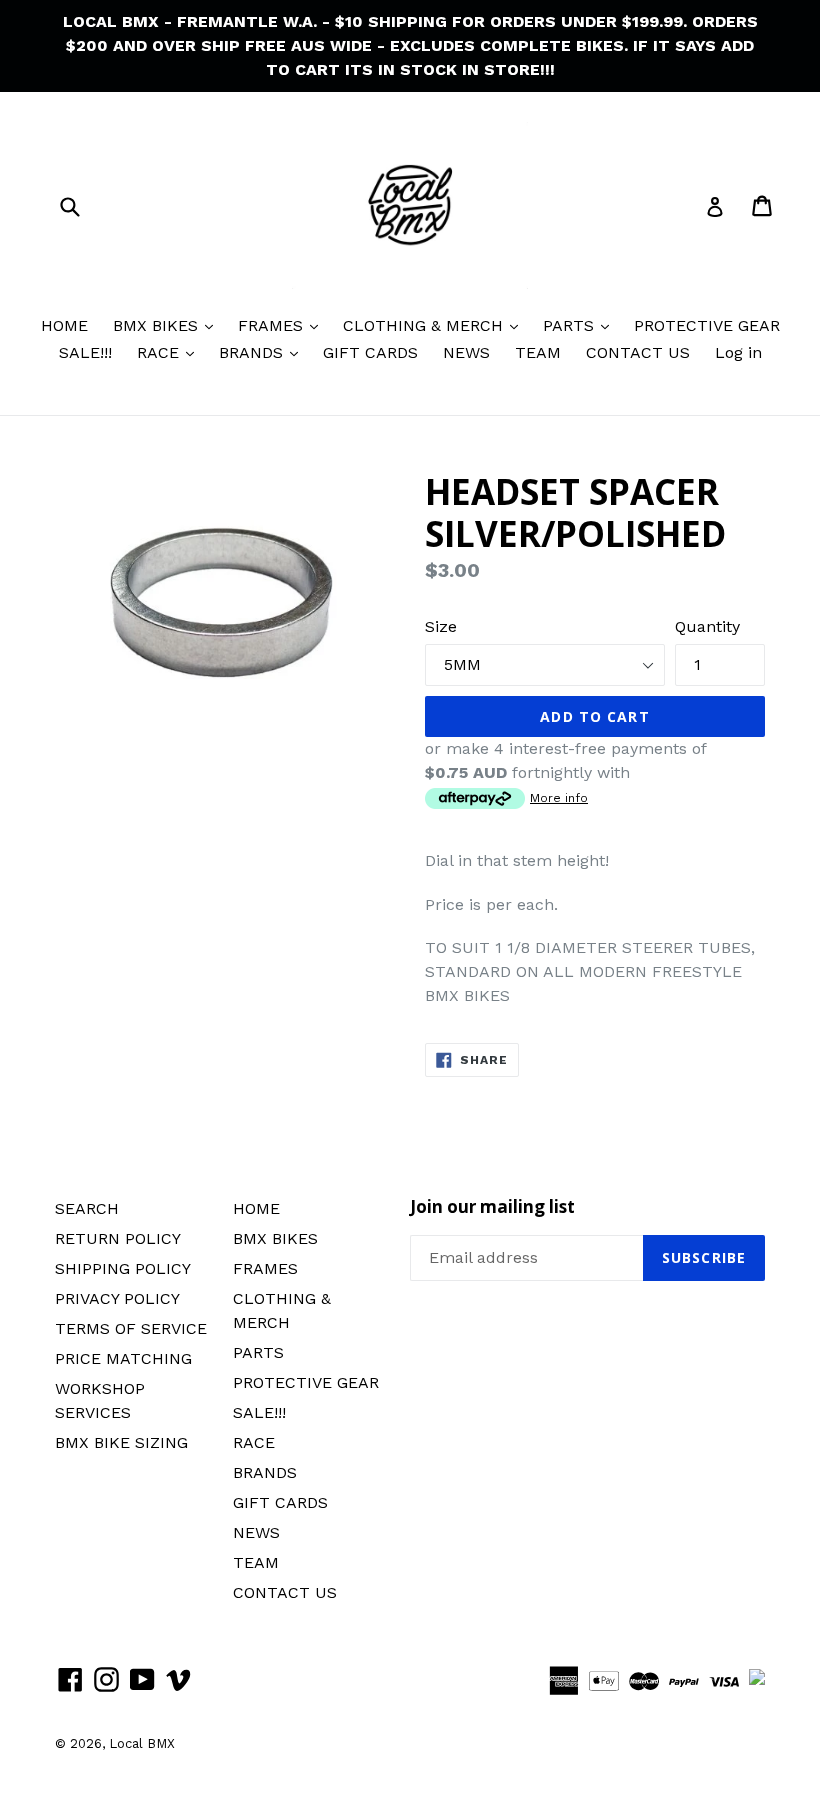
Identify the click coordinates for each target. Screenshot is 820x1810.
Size (441, 626)
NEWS (466, 352)
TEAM (538, 352)
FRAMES (273, 325)
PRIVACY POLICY (117, 1298)
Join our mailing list (492, 1207)
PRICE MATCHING (123, 1358)
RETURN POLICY (118, 1238)
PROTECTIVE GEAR (707, 325)
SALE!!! (85, 352)
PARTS (571, 325)
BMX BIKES (158, 325)
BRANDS (253, 352)
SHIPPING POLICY (123, 1268)
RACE (160, 352)
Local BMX (142, 1743)
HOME (64, 325)
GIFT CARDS (370, 352)
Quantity (707, 626)
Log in (738, 352)
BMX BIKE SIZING (121, 1442)
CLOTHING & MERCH (425, 325)
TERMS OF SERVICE (131, 1328)
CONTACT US (638, 352)
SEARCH (87, 1208)
